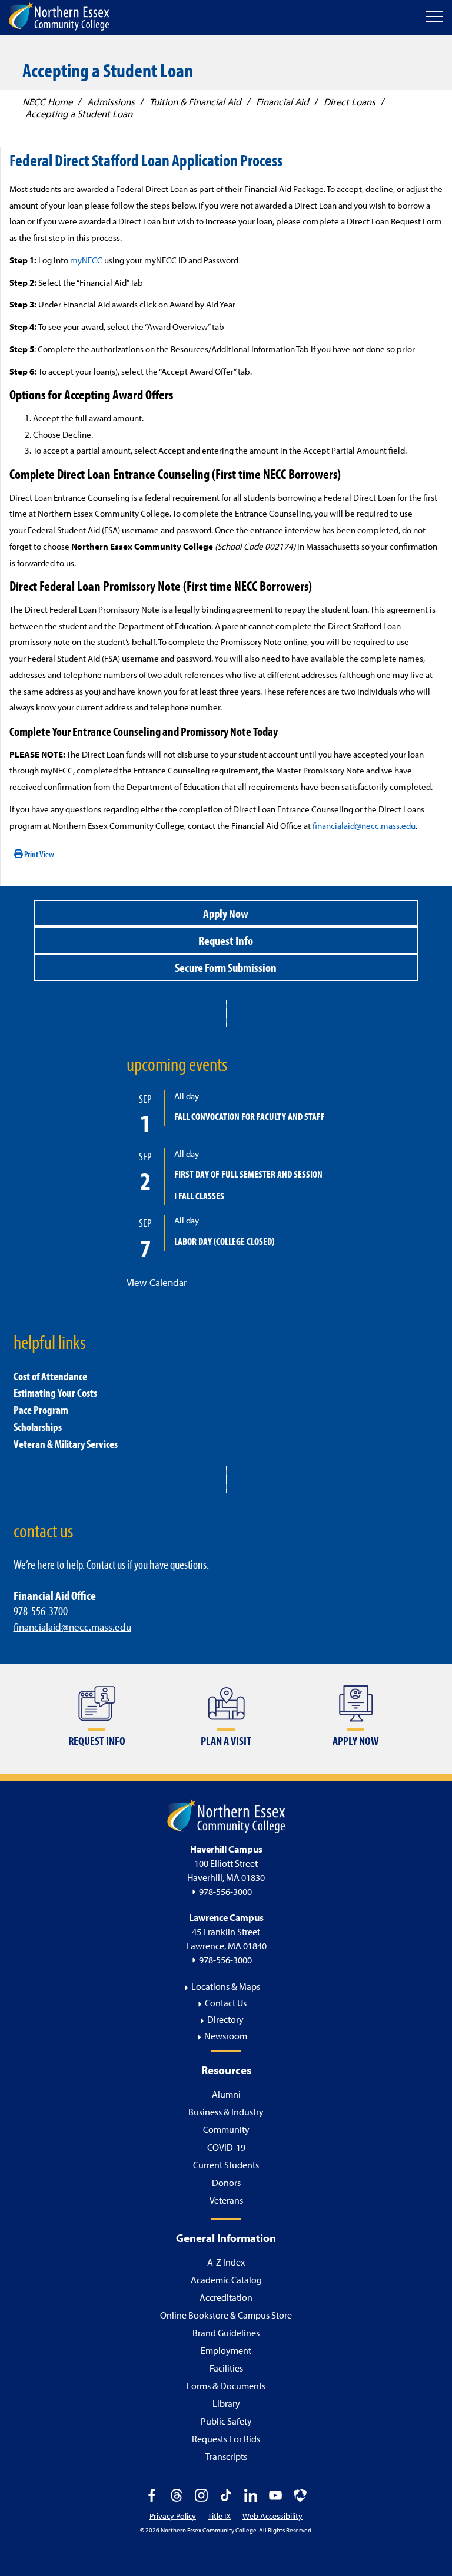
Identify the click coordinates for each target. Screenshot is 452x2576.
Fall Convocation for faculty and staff (250, 1116)
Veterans (226, 2200)
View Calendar (157, 1282)
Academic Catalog (226, 2280)
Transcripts (226, 2456)
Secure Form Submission (226, 967)
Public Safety (226, 2421)
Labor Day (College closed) (224, 1241)
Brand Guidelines (226, 2333)
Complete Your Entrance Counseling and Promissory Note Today (144, 731)
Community (226, 2129)
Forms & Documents (226, 2386)
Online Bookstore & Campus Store (226, 2315)
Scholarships (38, 1427)
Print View (39, 854)
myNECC (86, 260)
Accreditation (226, 2297)
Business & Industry (226, 2112)
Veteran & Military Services (66, 1444)
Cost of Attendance (50, 1376)
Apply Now (226, 913)
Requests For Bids (226, 2439)
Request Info (226, 940)
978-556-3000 (225, 1892)
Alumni (226, 2094)
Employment (226, 2350)
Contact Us (226, 2003)
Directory (225, 2019)
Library (226, 2403)
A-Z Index (226, 2262)
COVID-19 (226, 2147)
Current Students (226, 2165)
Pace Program (41, 1410)
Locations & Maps (226, 1986)
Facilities (226, 2368)
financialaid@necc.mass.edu (364, 826)
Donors (226, 2183)
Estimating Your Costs (55, 1393)
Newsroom (226, 2036)
